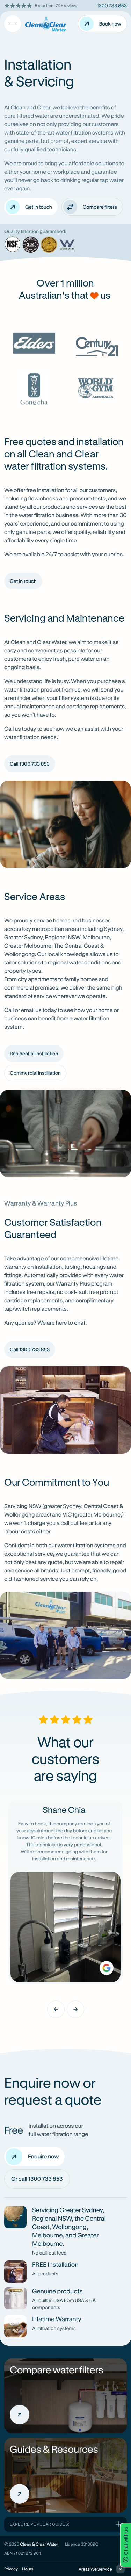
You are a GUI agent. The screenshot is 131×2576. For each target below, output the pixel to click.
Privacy (11, 2569)
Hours (28, 2569)
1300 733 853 (112, 5)
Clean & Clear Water (39, 2544)
